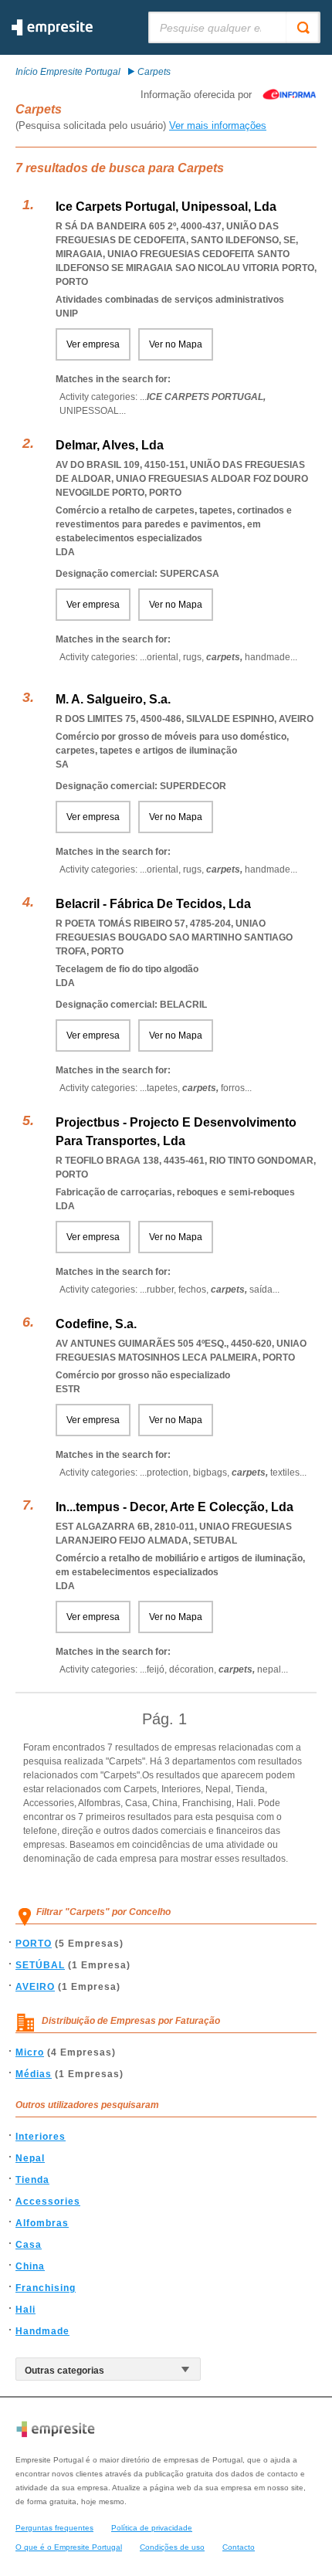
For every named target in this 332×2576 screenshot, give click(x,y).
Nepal (30, 2158)
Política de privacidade (152, 2528)
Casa (29, 2245)
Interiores (41, 2137)
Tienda (32, 2180)
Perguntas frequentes (54, 2528)
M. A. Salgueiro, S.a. (113, 699)
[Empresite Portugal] (52, 32)
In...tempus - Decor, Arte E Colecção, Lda (174, 1507)
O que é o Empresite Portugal (69, 2547)
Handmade (42, 2331)
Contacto (239, 2547)
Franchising (46, 2288)
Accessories (48, 2201)
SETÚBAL (40, 1965)
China (30, 2266)
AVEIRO (35, 1987)
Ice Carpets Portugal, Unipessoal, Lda (166, 207)
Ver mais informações (218, 125)
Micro (30, 2052)
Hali (25, 2310)
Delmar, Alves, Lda (110, 445)
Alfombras (42, 2223)
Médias (34, 2074)
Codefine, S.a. (96, 1324)
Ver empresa (93, 344)
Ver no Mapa (176, 344)
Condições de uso (172, 2547)
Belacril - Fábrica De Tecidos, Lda (153, 904)
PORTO (34, 1944)
